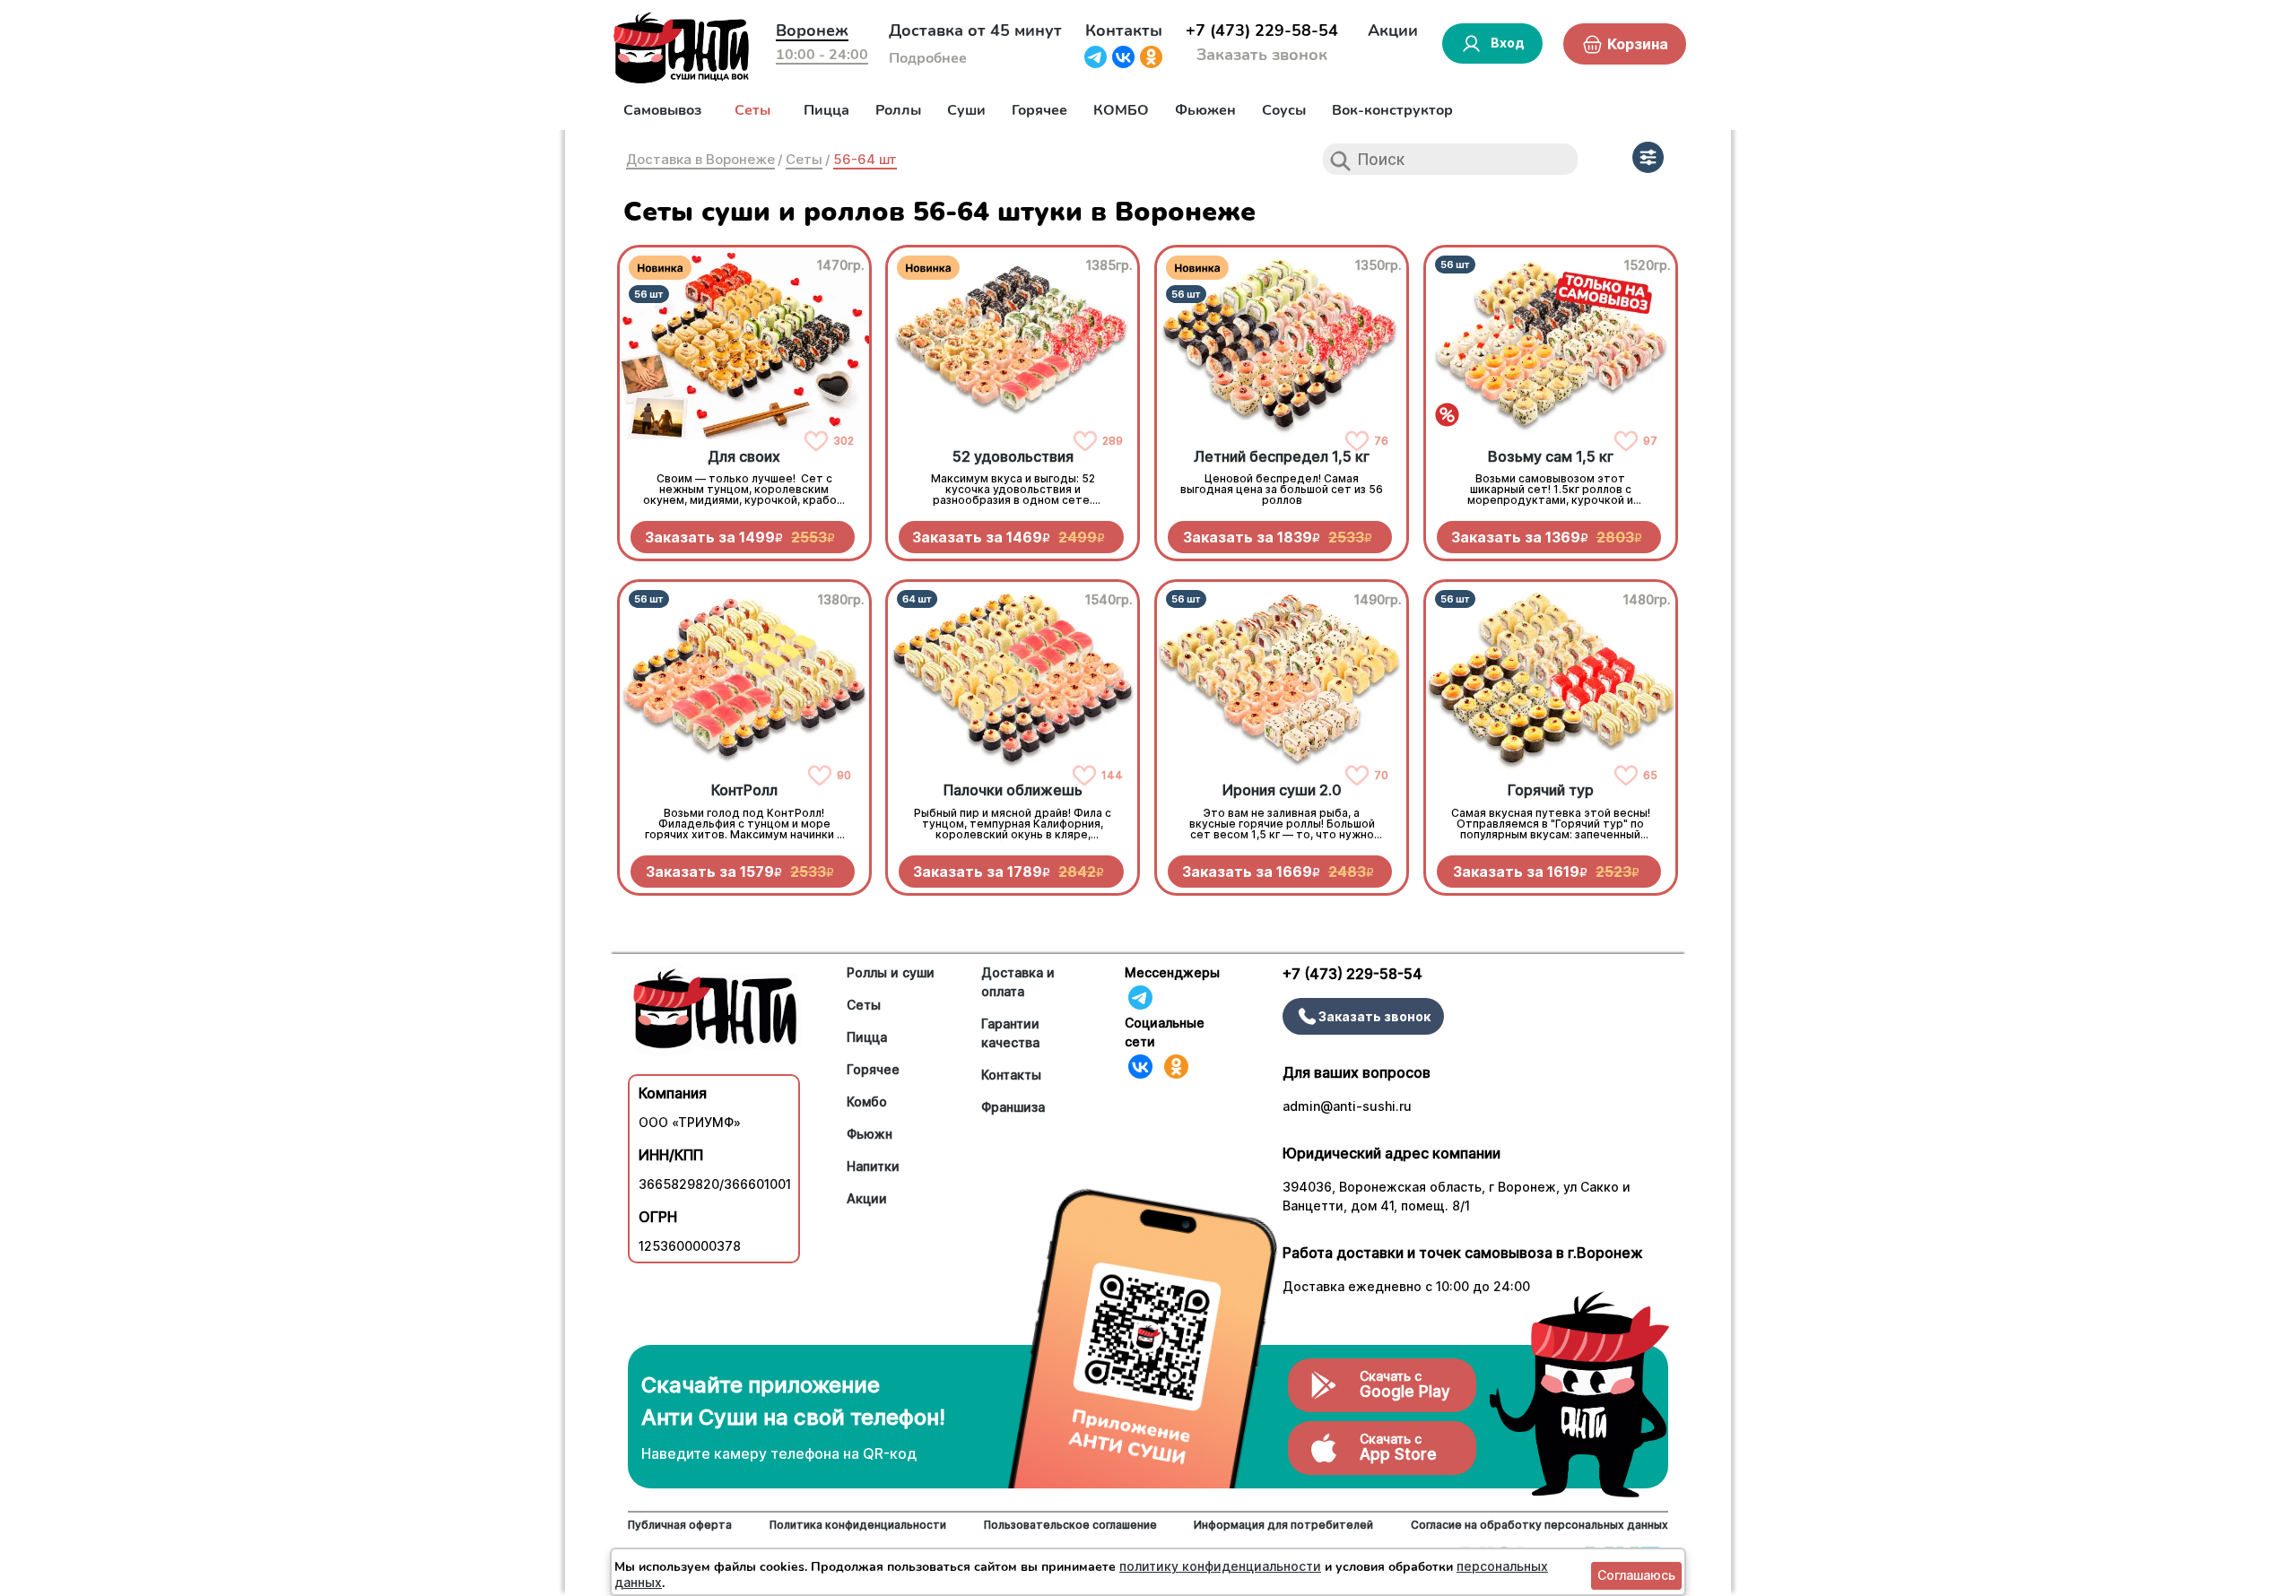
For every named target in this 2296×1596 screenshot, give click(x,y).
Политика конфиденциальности (858, 1525)
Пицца (826, 110)
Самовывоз (662, 110)
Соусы (1284, 110)
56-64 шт (865, 159)
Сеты (752, 110)
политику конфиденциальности (1220, 1566)
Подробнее (928, 58)
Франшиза (1013, 1107)
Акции (1393, 30)
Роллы (898, 110)
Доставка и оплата (1018, 982)
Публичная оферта (680, 1525)
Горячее (1039, 110)
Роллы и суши (891, 972)
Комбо (867, 1102)
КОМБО (1121, 110)
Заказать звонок (1262, 55)
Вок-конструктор (1392, 110)
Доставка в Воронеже (700, 159)
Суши (966, 110)
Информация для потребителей (1283, 1525)
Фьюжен (1205, 110)
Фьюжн (870, 1134)
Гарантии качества (1010, 1033)
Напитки (873, 1166)
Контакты (1124, 30)
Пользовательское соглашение (1070, 1525)
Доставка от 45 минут (975, 30)
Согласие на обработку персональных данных (1539, 1525)
